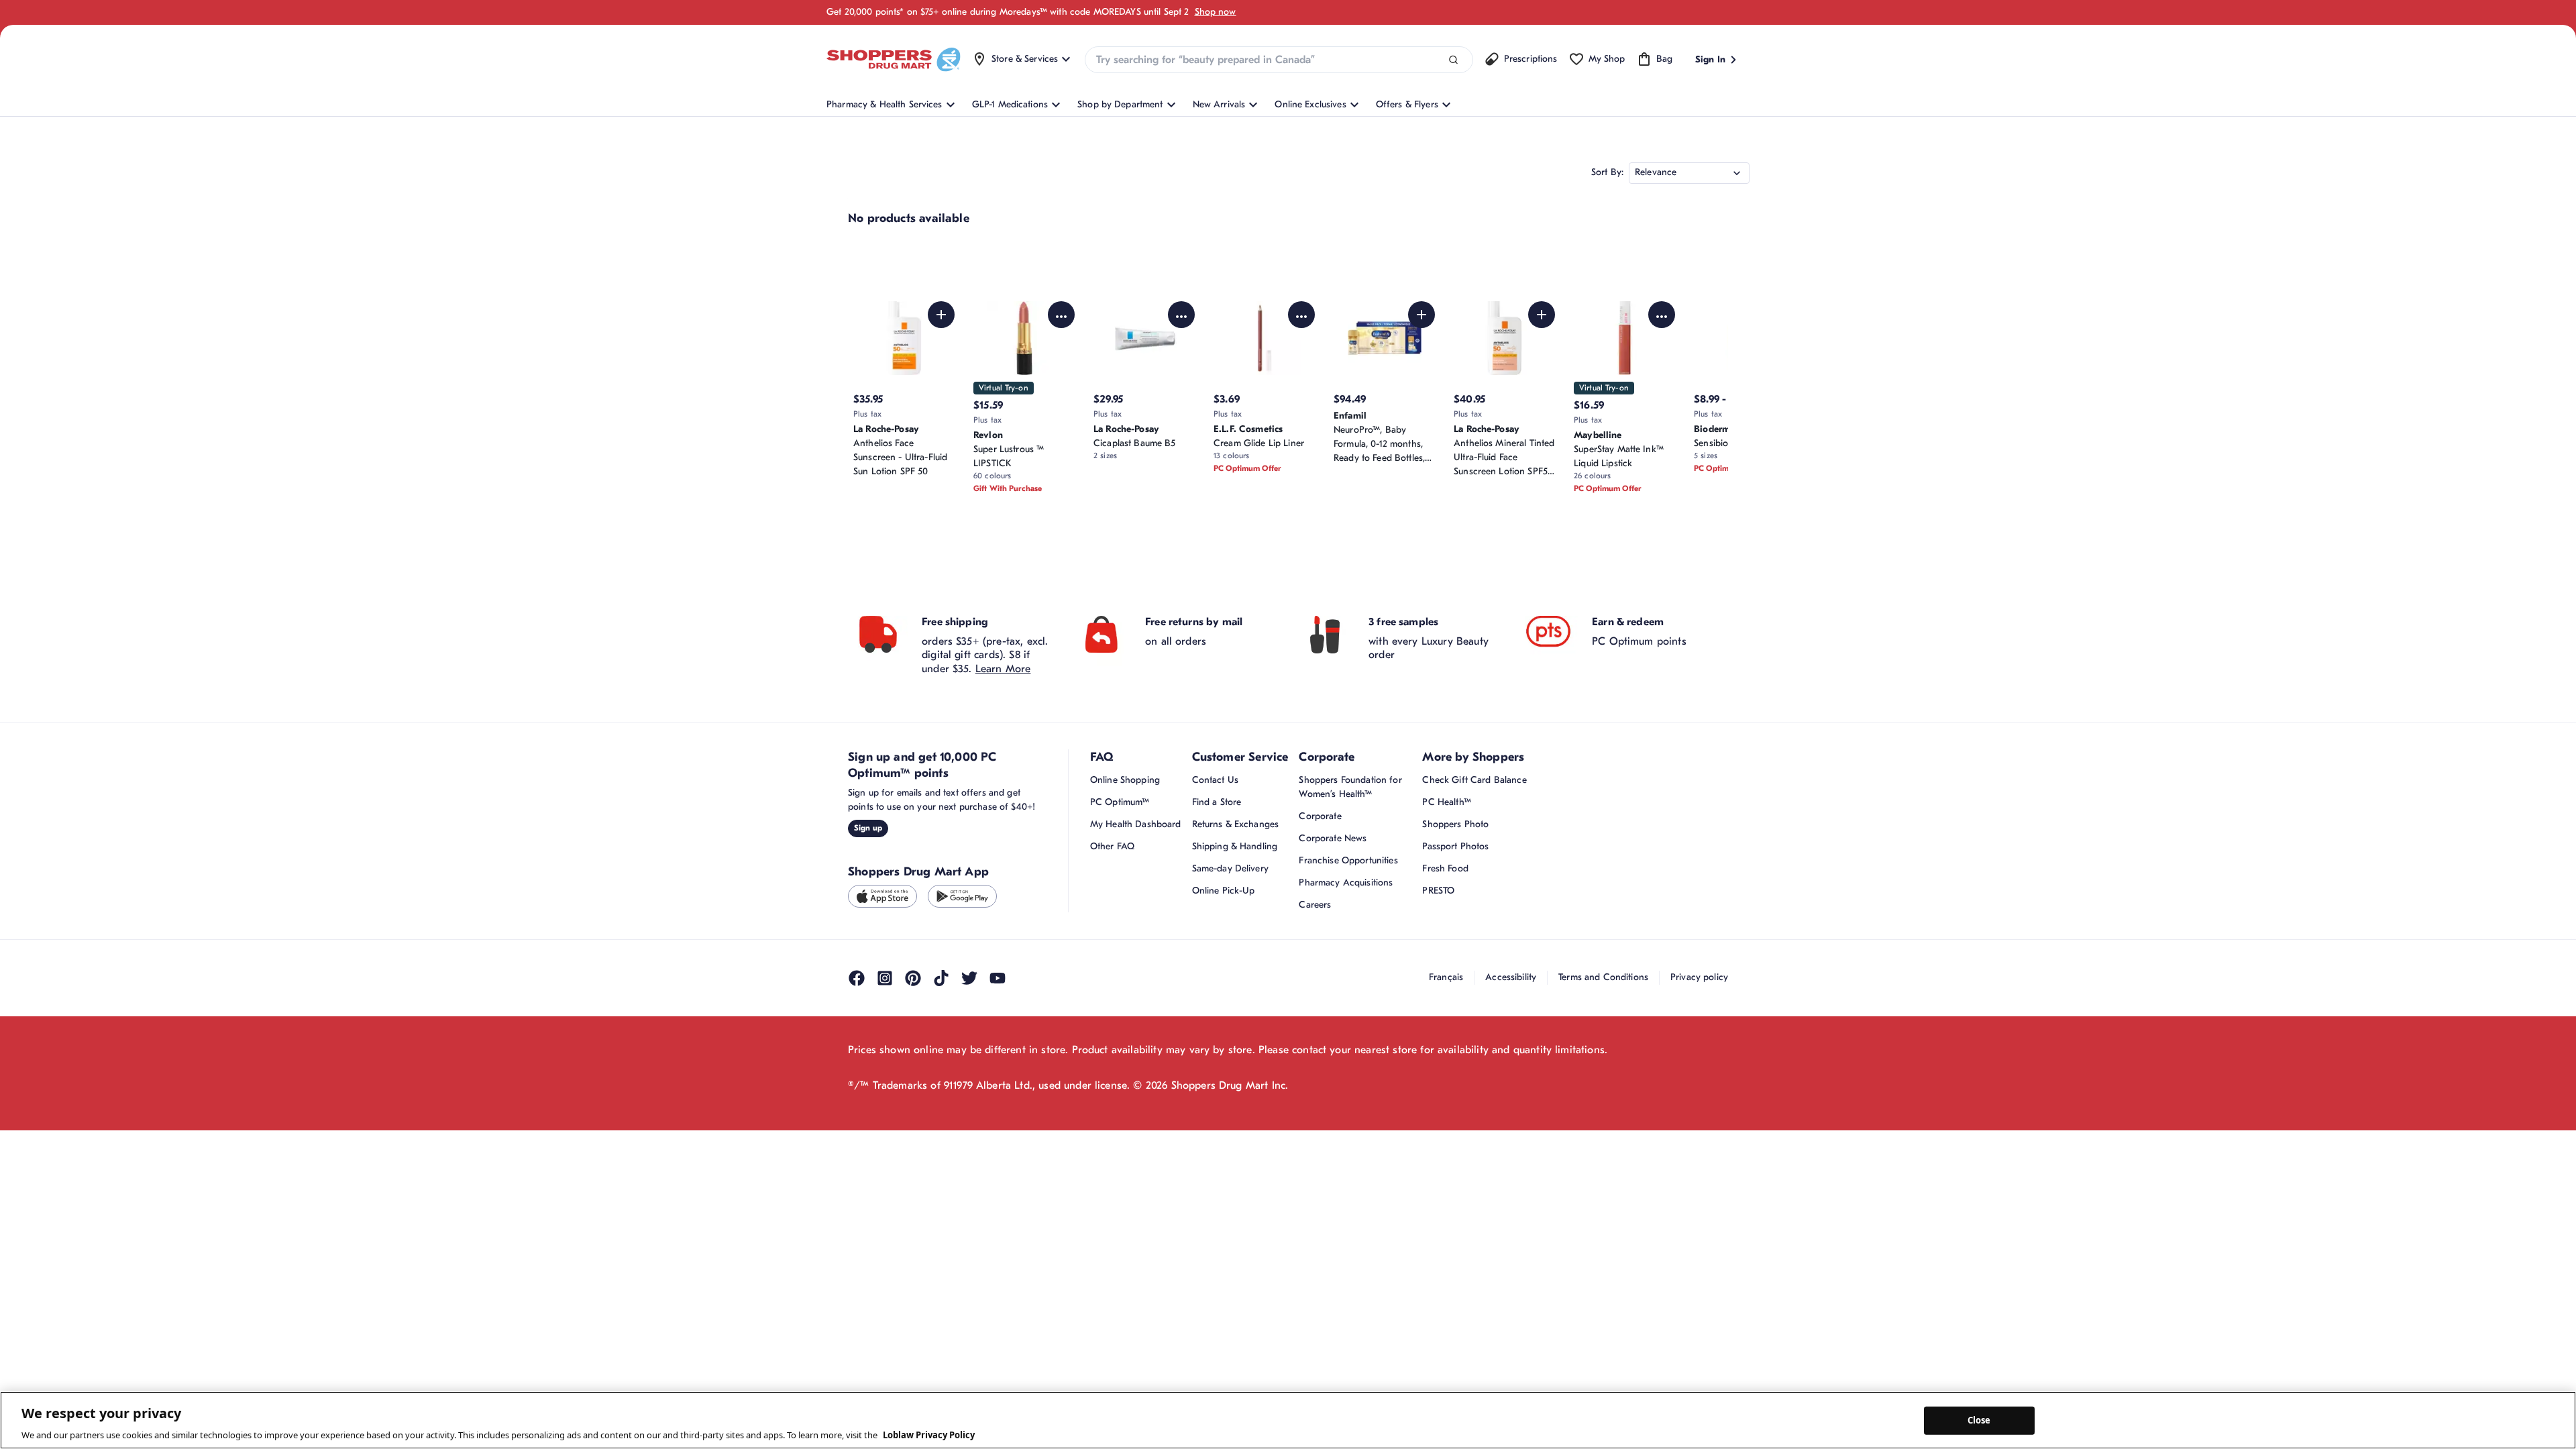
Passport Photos (1455, 846)
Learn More (1003, 669)
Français (1446, 977)
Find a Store (1217, 802)
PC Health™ (1446, 802)
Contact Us (1215, 780)
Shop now (1216, 12)
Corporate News (1333, 838)
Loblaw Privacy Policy (929, 1435)
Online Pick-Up (1224, 891)
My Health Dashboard (1136, 824)
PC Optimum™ (1120, 802)
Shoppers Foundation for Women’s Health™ (1350, 787)
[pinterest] (913, 978)
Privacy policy (1699, 977)
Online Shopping (1125, 780)
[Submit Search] (1453, 60)
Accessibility (1511, 977)
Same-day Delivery (1230, 868)
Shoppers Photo (1455, 824)
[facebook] (857, 978)
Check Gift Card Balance (1474, 780)
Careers (1315, 905)
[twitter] (969, 978)
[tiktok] (941, 978)
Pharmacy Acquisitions (1346, 882)
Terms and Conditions (1603, 977)
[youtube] (998, 978)
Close (1979, 1420)
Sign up (868, 828)
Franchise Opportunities (1348, 860)
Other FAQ (1112, 846)
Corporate (1320, 816)
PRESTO (1438, 891)
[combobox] (1279, 60)
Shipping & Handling (1235, 846)
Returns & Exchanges (1236, 824)
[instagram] (885, 978)
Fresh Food (1445, 868)
